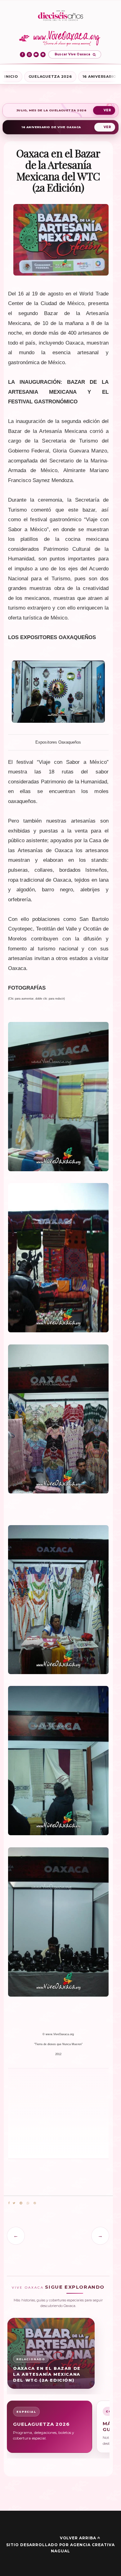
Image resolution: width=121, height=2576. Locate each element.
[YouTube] (36, 55)
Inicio (11, 77)
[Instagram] (29, 55)
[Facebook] (22, 55)
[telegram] (21, 2203)
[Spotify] (43, 55)
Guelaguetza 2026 (50, 77)
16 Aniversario (100, 77)
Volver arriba (78, 2538)
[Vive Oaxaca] (61, 38)
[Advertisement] (34, 2113)
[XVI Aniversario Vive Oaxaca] (60, 16)
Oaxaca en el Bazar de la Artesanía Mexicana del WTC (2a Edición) (47, 2374)
